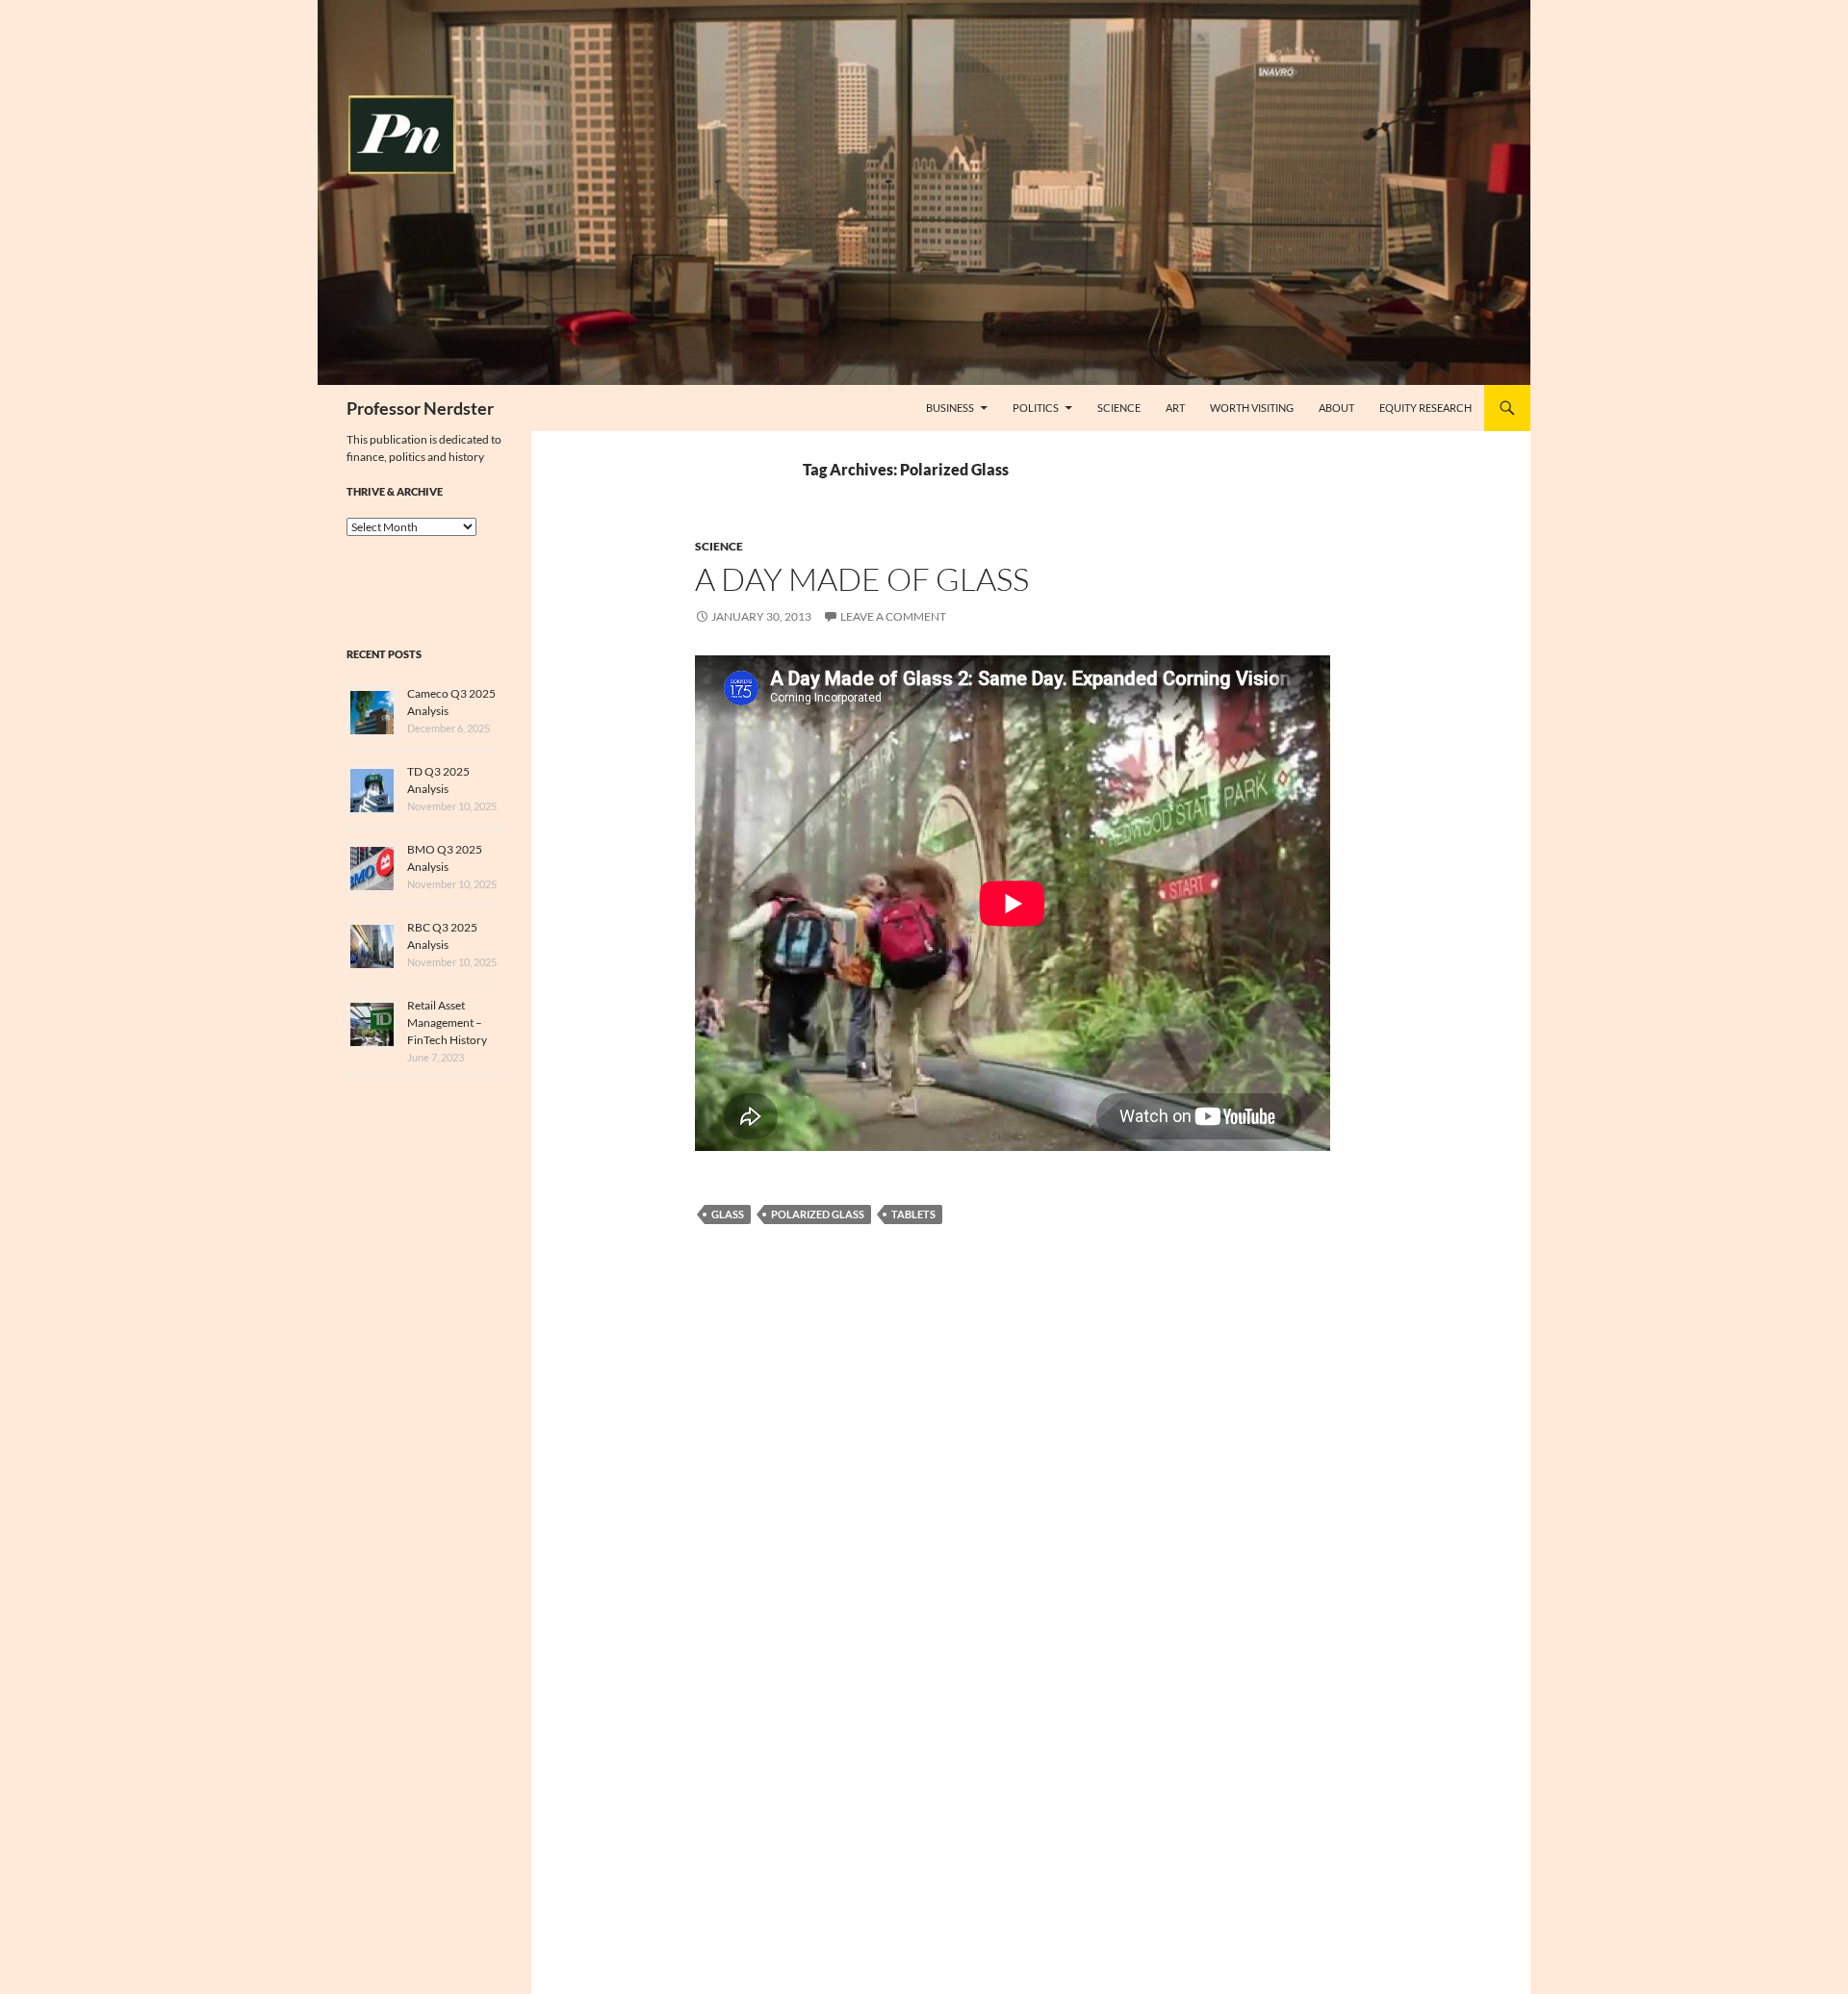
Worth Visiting (1252, 408)
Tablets (913, 1214)
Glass (728, 1214)
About (1336, 408)
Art (1175, 408)
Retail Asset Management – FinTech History (447, 1023)
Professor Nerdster (420, 408)
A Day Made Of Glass (862, 579)
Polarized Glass (818, 1214)
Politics (1036, 408)
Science (1119, 408)
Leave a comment (893, 616)
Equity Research (1425, 408)
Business (950, 408)
